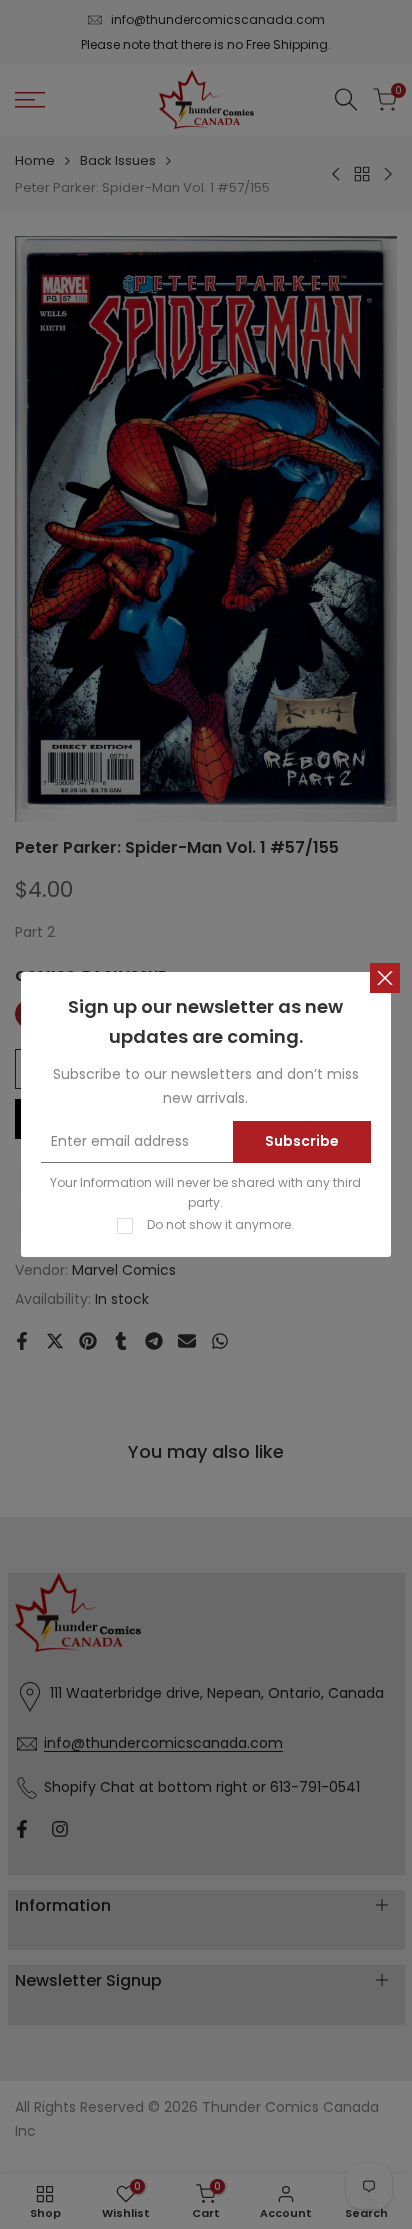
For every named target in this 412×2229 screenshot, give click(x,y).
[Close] (385, 978)
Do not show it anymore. (220, 1224)
